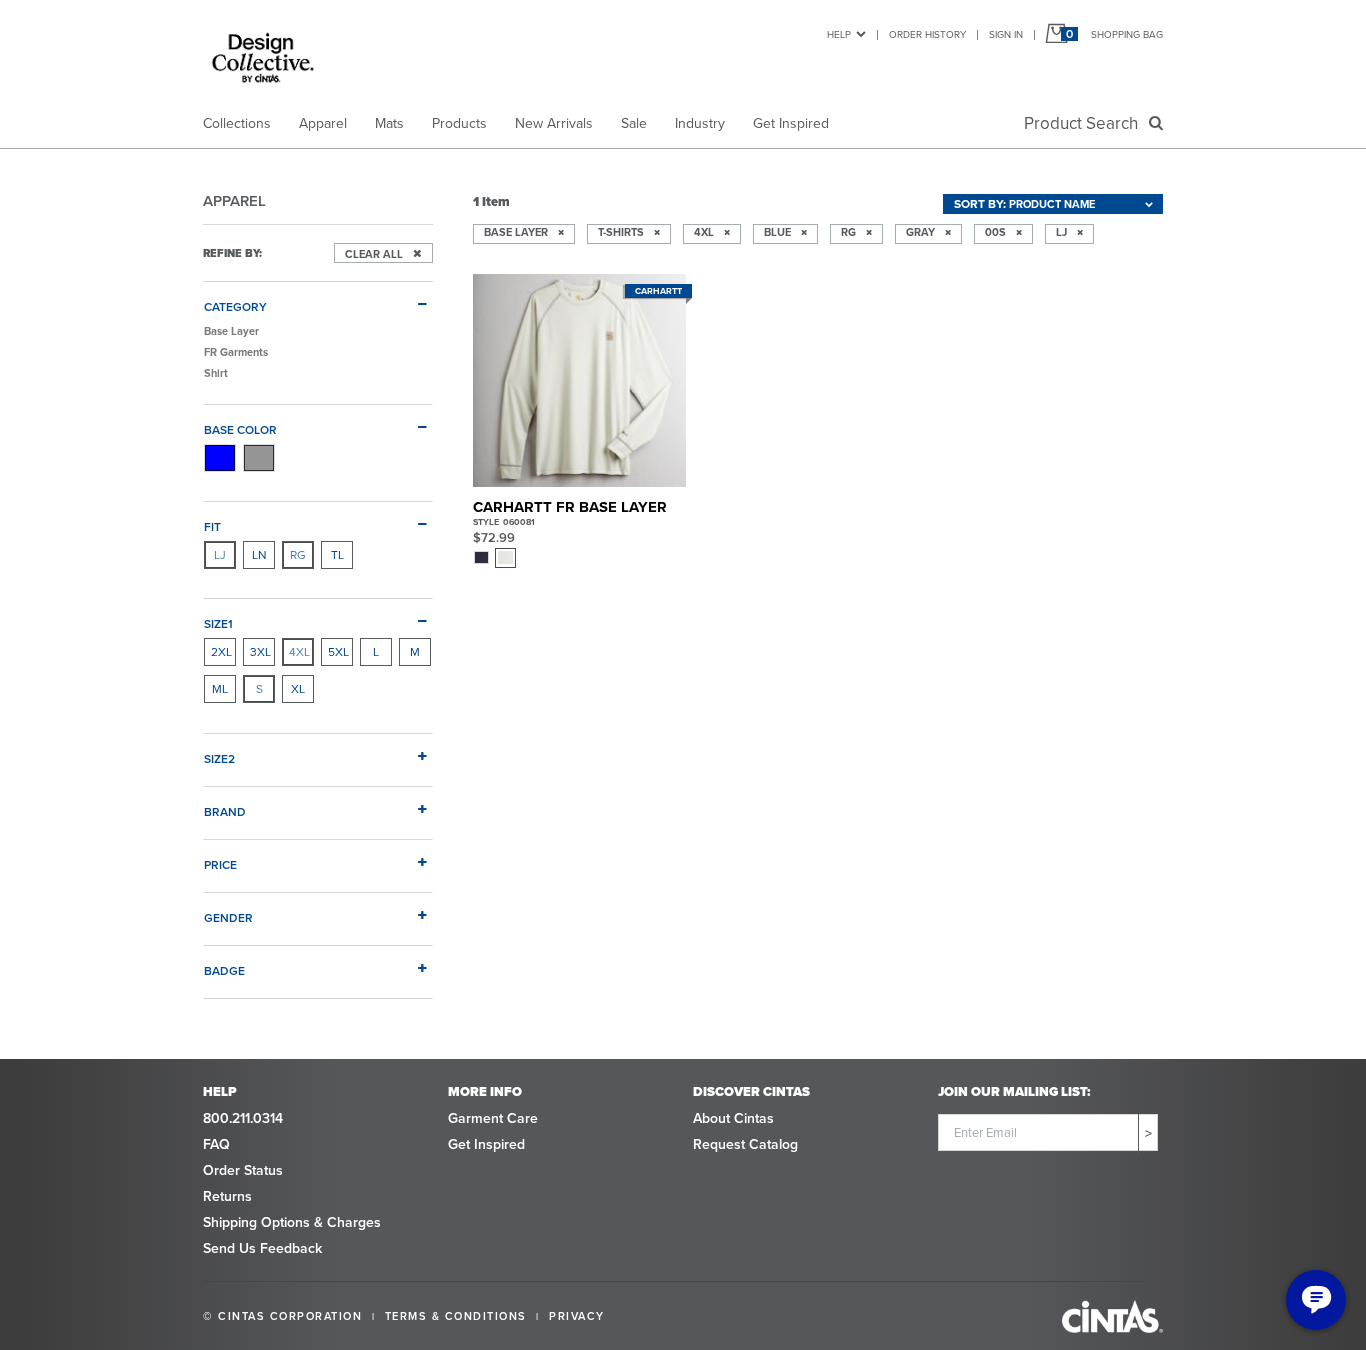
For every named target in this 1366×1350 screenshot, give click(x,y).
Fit (212, 526)
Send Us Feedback (262, 1248)
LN (259, 555)
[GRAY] (259, 458)
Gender (228, 917)
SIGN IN (1006, 34)
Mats (389, 123)
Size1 (218, 623)
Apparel (323, 123)
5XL (338, 652)
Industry (700, 123)
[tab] (318, 299)
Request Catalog (745, 1144)
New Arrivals (554, 123)
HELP (839, 34)
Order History (927, 34)
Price (220, 864)
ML (220, 689)
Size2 (219, 758)
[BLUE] (220, 458)
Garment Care (493, 1118)
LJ (220, 555)
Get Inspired (791, 123)
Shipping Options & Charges (292, 1222)
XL (298, 689)
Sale (634, 123)
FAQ (216, 1144)
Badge (224, 970)
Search (1085, 123)
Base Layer (231, 331)
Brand (225, 811)
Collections (237, 123)
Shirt (216, 373)
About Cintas (733, 1118)
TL (337, 555)
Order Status (243, 1170)
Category (235, 306)
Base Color (240, 429)
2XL (221, 652)
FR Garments (236, 352)
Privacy (577, 1316)
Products (459, 123)
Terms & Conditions (456, 1316)
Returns (227, 1196)
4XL (299, 652)
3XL (260, 652)
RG (298, 555)
